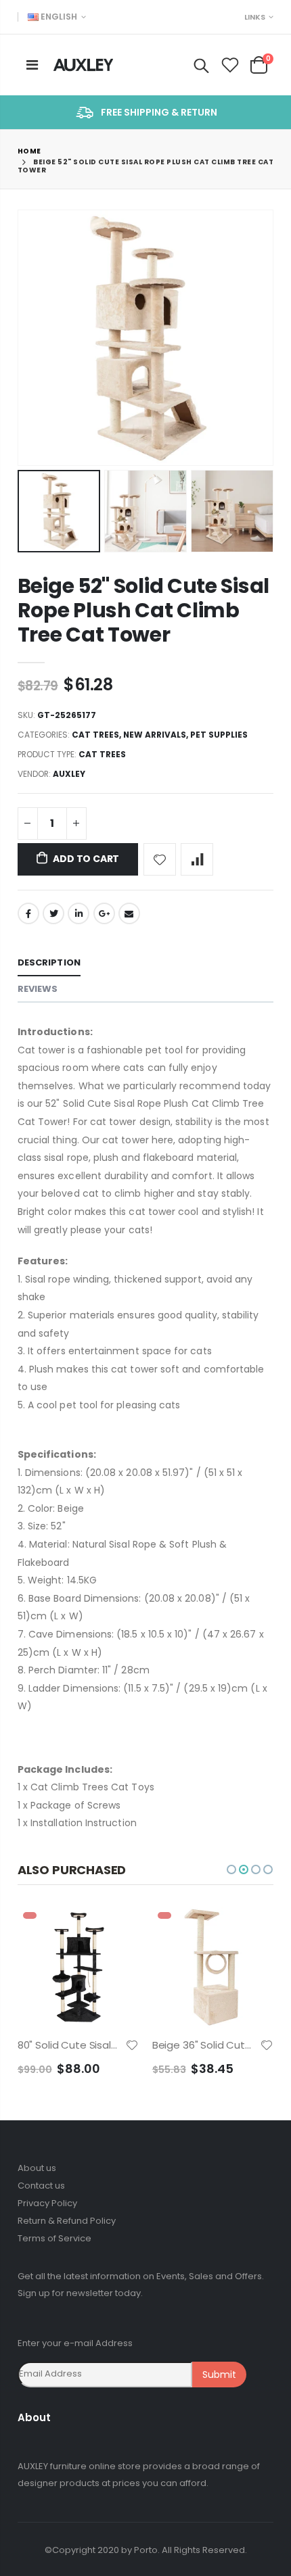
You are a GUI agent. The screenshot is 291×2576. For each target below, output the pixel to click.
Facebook (28, 913)
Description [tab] (49, 962)
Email (129, 913)
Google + (104, 913)
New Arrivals (155, 735)
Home (29, 151)
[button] (231, 1869)
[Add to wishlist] (160, 859)
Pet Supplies (219, 735)
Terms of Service (54, 2238)
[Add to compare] (197, 859)
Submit (219, 2375)
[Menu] (32, 65)
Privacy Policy (47, 2203)
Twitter (53, 913)
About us (37, 2168)
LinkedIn (79, 913)
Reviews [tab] (38, 989)
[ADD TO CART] (116, 1929)
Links (255, 17)
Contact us (41, 2186)
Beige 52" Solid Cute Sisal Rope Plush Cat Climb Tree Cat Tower (143, 610)
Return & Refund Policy (67, 2221)
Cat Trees (95, 735)
